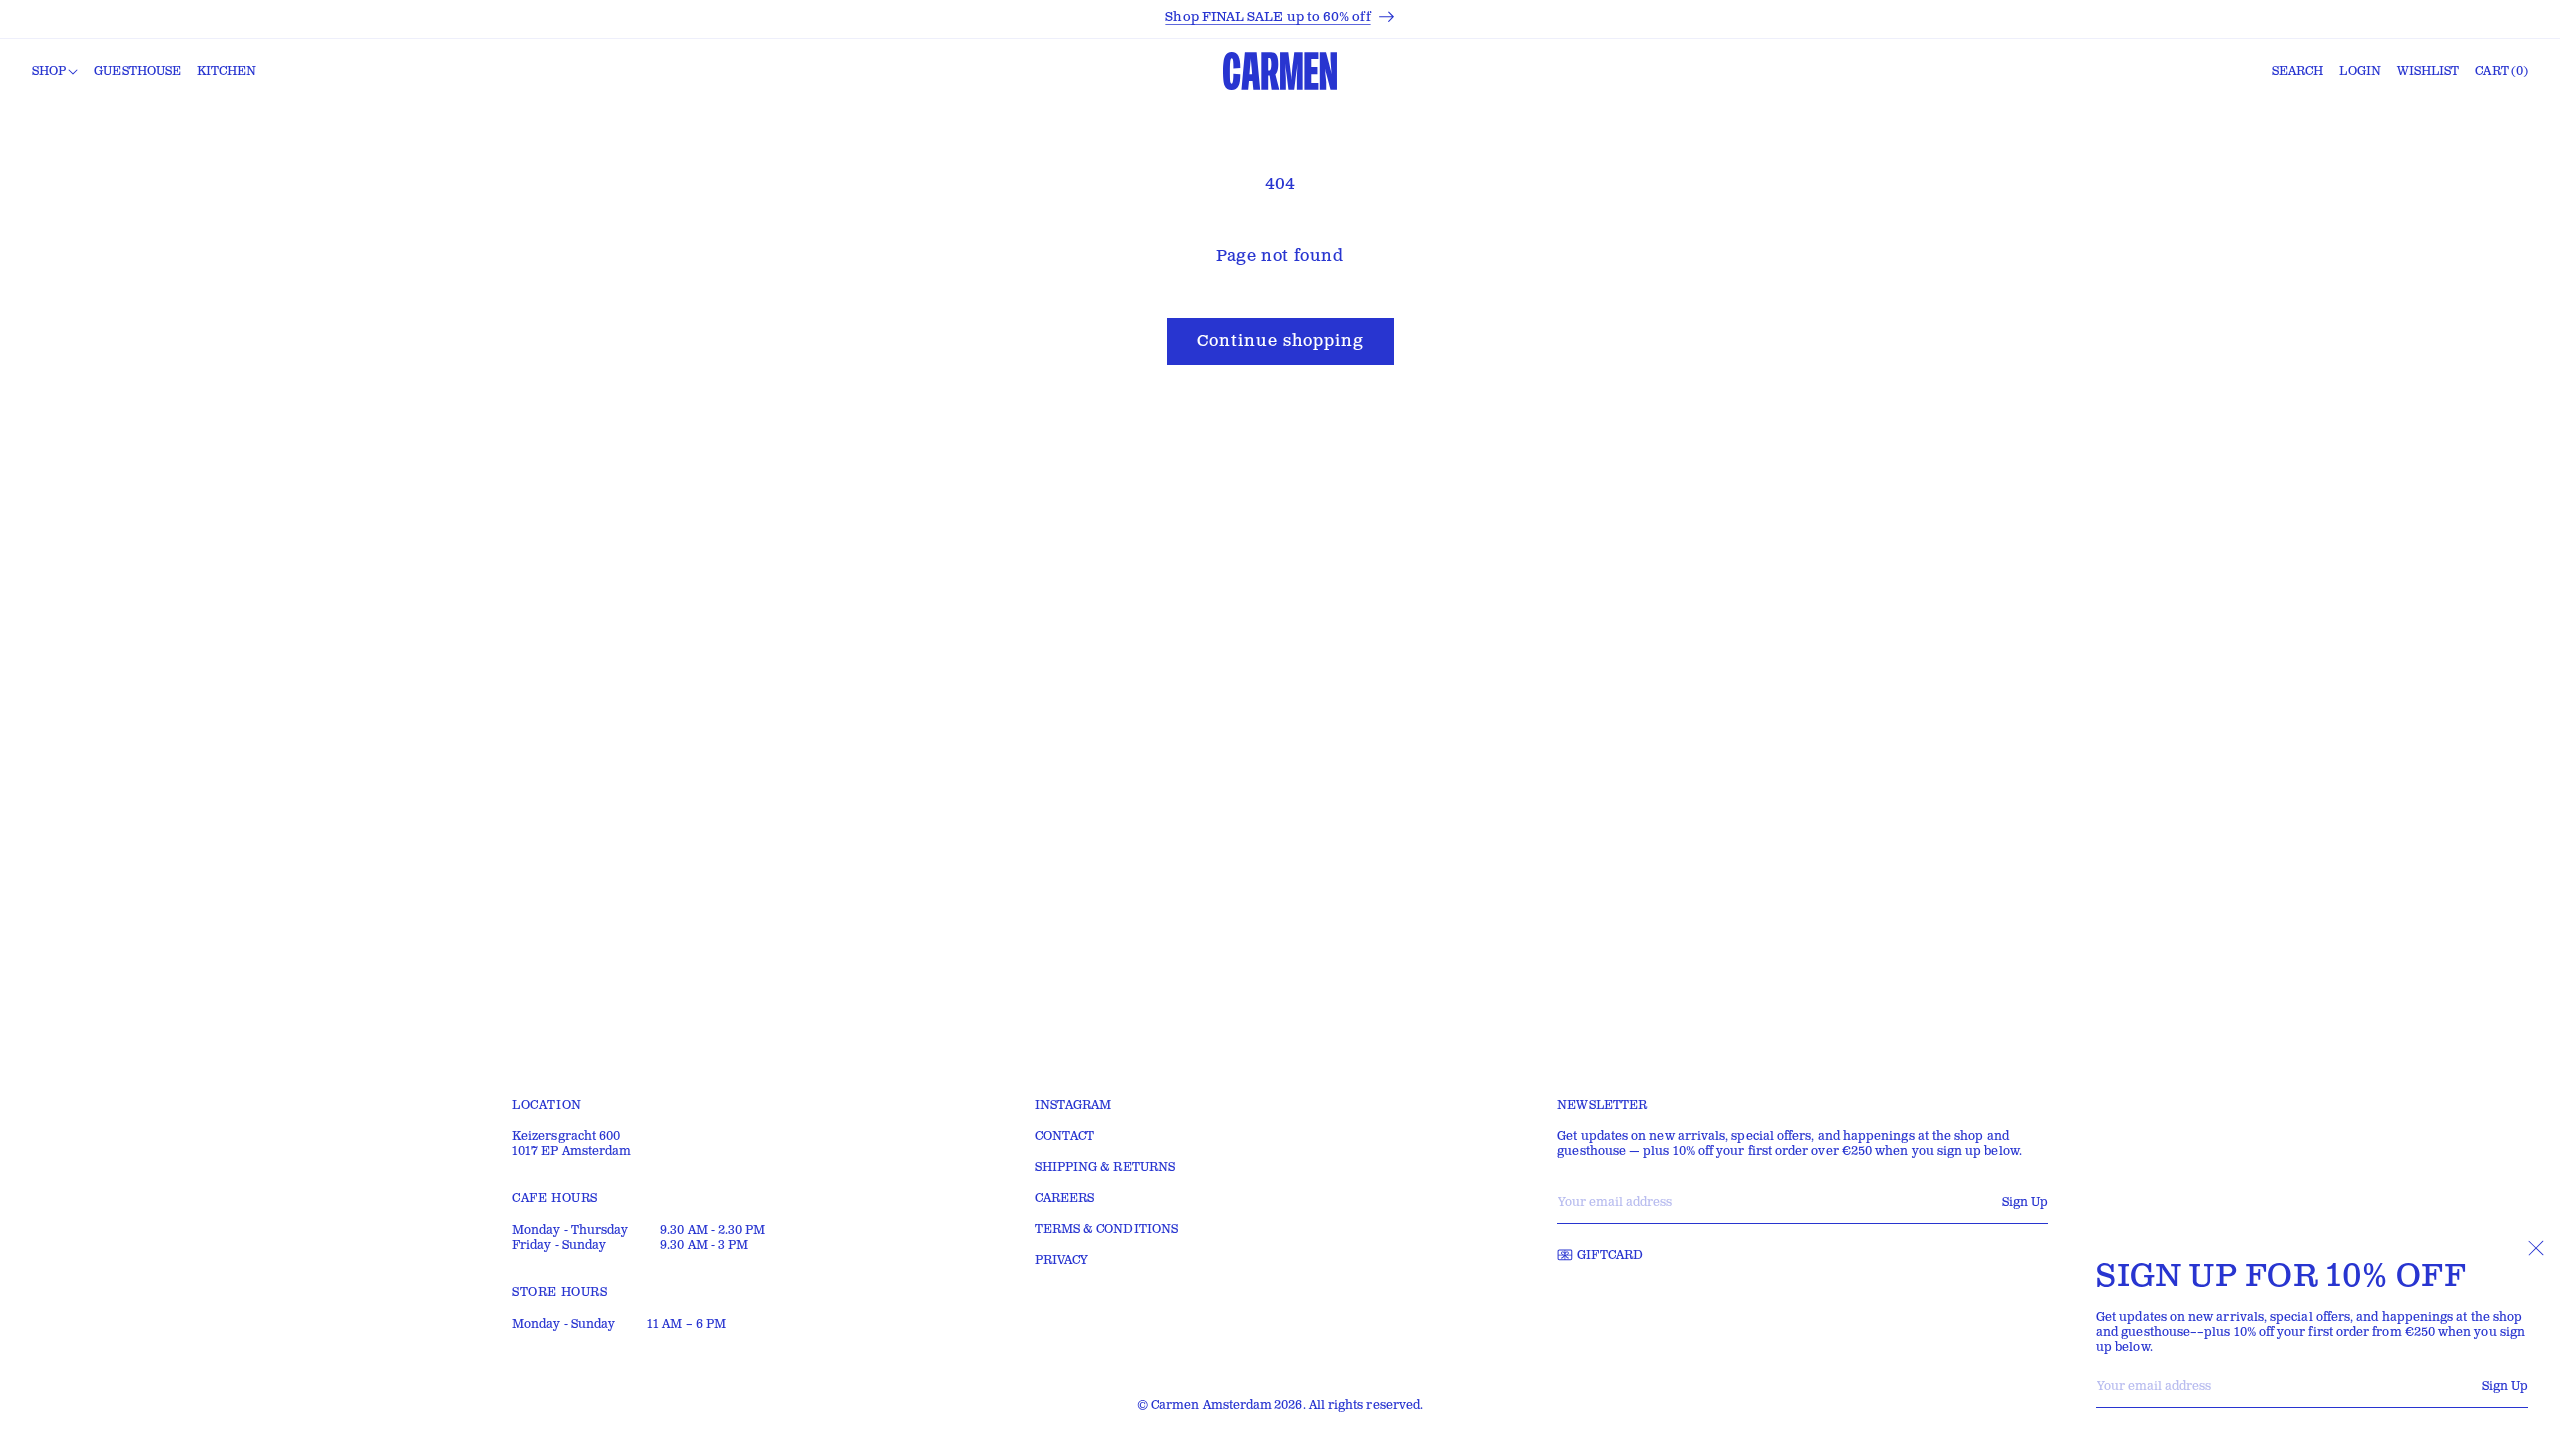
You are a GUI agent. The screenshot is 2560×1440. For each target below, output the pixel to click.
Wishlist (2428, 71)
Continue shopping (1280, 341)
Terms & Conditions (1106, 1229)
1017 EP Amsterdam (571, 1151)
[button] (55, 72)
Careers (1065, 1198)
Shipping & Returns (1105, 1167)
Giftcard (1610, 1255)
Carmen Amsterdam (1211, 1405)
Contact (1065, 1136)
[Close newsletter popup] (2536, 1248)
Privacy (1062, 1260)
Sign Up (2505, 1386)
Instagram (1073, 1105)
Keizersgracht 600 (566, 1136)
